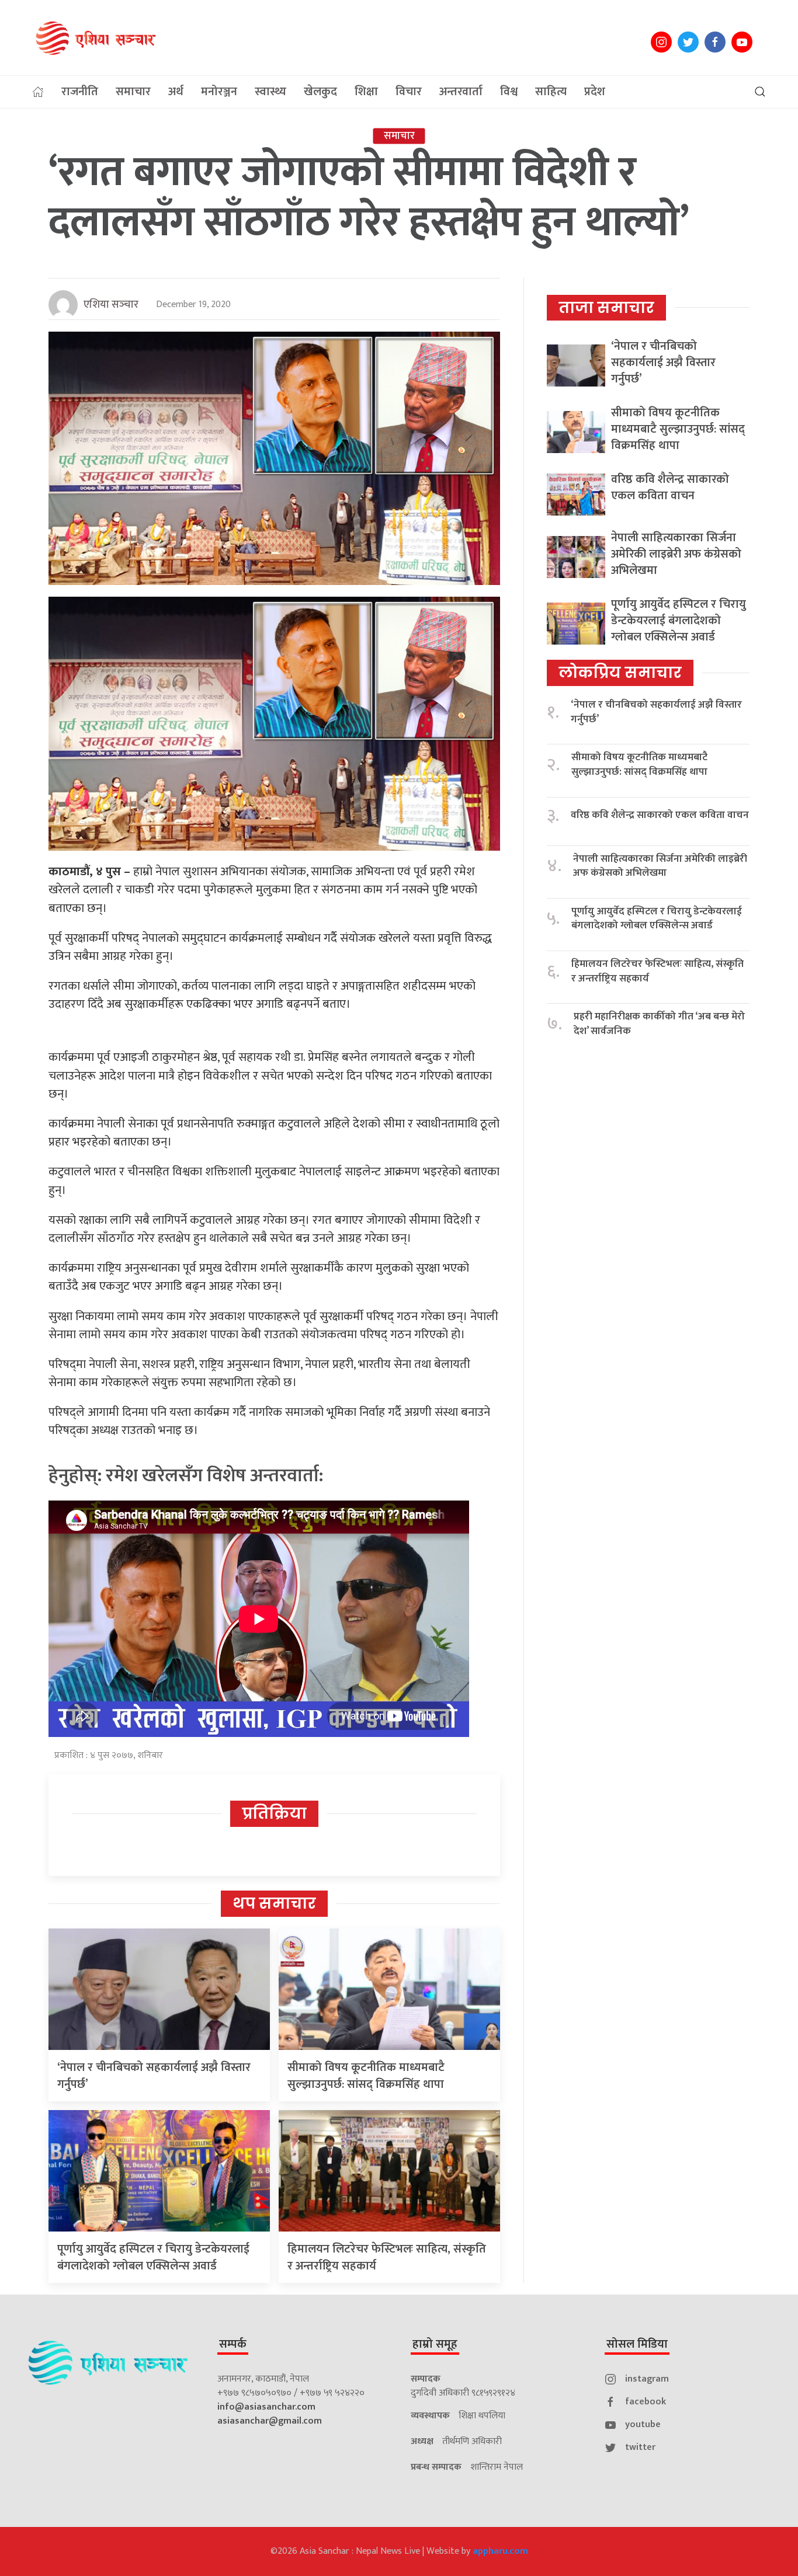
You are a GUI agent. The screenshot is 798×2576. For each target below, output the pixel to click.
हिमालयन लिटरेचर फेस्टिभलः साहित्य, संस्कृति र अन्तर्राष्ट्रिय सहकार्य (387, 2258)
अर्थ (176, 92)
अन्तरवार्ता (461, 92)
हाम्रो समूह (435, 2344)
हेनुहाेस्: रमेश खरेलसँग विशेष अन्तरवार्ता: (186, 1476)
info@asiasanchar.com (266, 2407)
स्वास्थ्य (270, 92)
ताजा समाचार (606, 308)
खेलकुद (320, 92)
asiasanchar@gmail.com (270, 2421)
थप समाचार (274, 1903)
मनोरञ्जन (219, 92)
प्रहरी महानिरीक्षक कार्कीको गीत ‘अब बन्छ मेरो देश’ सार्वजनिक (659, 1024)
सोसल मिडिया (637, 2344)
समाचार (133, 92)
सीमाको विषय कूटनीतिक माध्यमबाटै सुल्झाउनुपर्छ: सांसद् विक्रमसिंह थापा (366, 2076)
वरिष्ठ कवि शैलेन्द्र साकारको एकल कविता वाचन (670, 488)
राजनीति (80, 92)
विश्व (509, 92)
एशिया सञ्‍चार (111, 305)
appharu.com (500, 2551)
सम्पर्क (233, 2344)
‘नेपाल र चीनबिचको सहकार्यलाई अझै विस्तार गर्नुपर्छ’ (154, 2076)
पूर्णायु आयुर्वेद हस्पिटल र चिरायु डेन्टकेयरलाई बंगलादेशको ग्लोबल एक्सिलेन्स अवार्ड (153, 2258)
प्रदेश (595, 92)
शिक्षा (366, 92)
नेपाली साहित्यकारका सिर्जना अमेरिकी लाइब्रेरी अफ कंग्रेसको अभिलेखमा (676, 554)
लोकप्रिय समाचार (620, 673)
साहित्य (551, 92)
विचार (409, 92)
